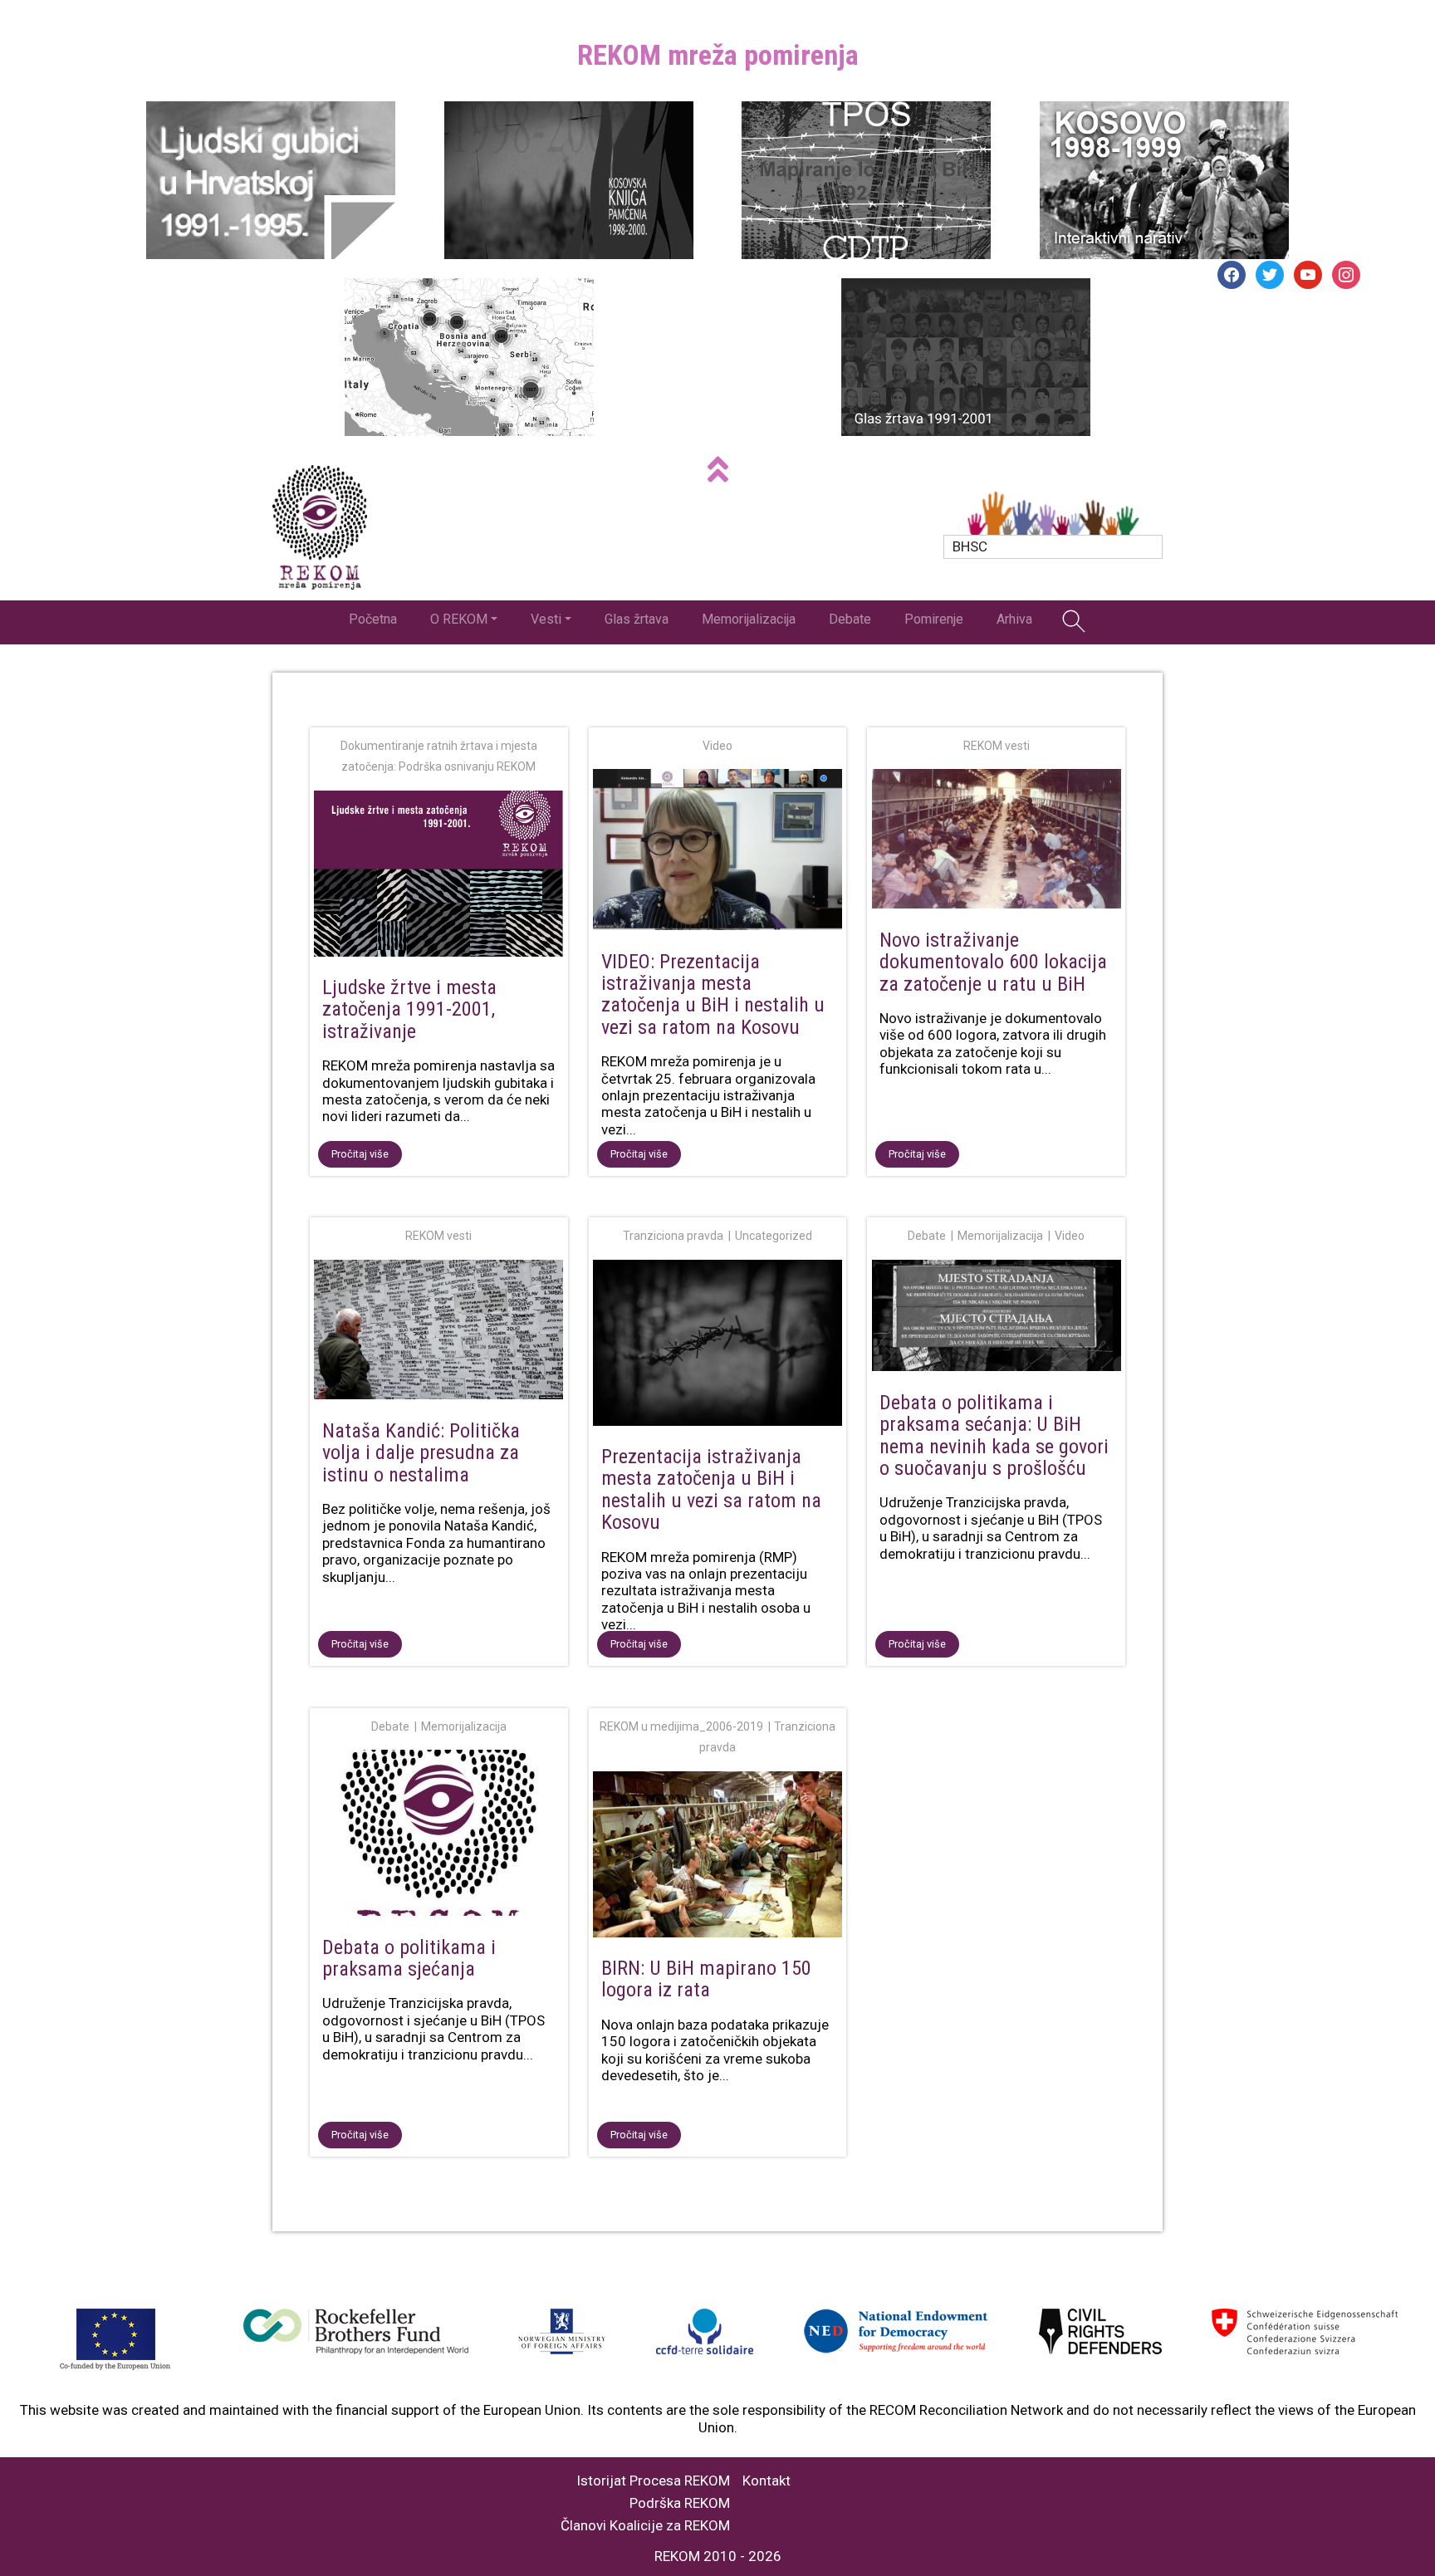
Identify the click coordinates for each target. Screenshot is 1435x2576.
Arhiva (1014, 619)
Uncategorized (774, 1236)
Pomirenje (934, 619)
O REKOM (459, 619)
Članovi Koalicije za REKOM (645, 2526)
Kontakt (766, 2481)
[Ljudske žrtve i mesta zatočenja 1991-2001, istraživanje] (439, 877)
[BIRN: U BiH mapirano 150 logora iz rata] (718, 1858)
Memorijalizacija (749, 619)
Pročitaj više (360, 1154)
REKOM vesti (997, 746)
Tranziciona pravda (673, 1236)
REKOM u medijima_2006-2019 (681, 1726)
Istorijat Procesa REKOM (653, 2481)
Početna (373, 619)
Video (717, 746)
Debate (850, 619)
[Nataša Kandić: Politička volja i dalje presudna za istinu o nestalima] (439, 1333)
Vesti (546, 619)
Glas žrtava (637, 619)
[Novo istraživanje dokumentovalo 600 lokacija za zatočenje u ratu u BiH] (996, 842)
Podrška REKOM (680, 2503)
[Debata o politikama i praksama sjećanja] (439, 1836)
